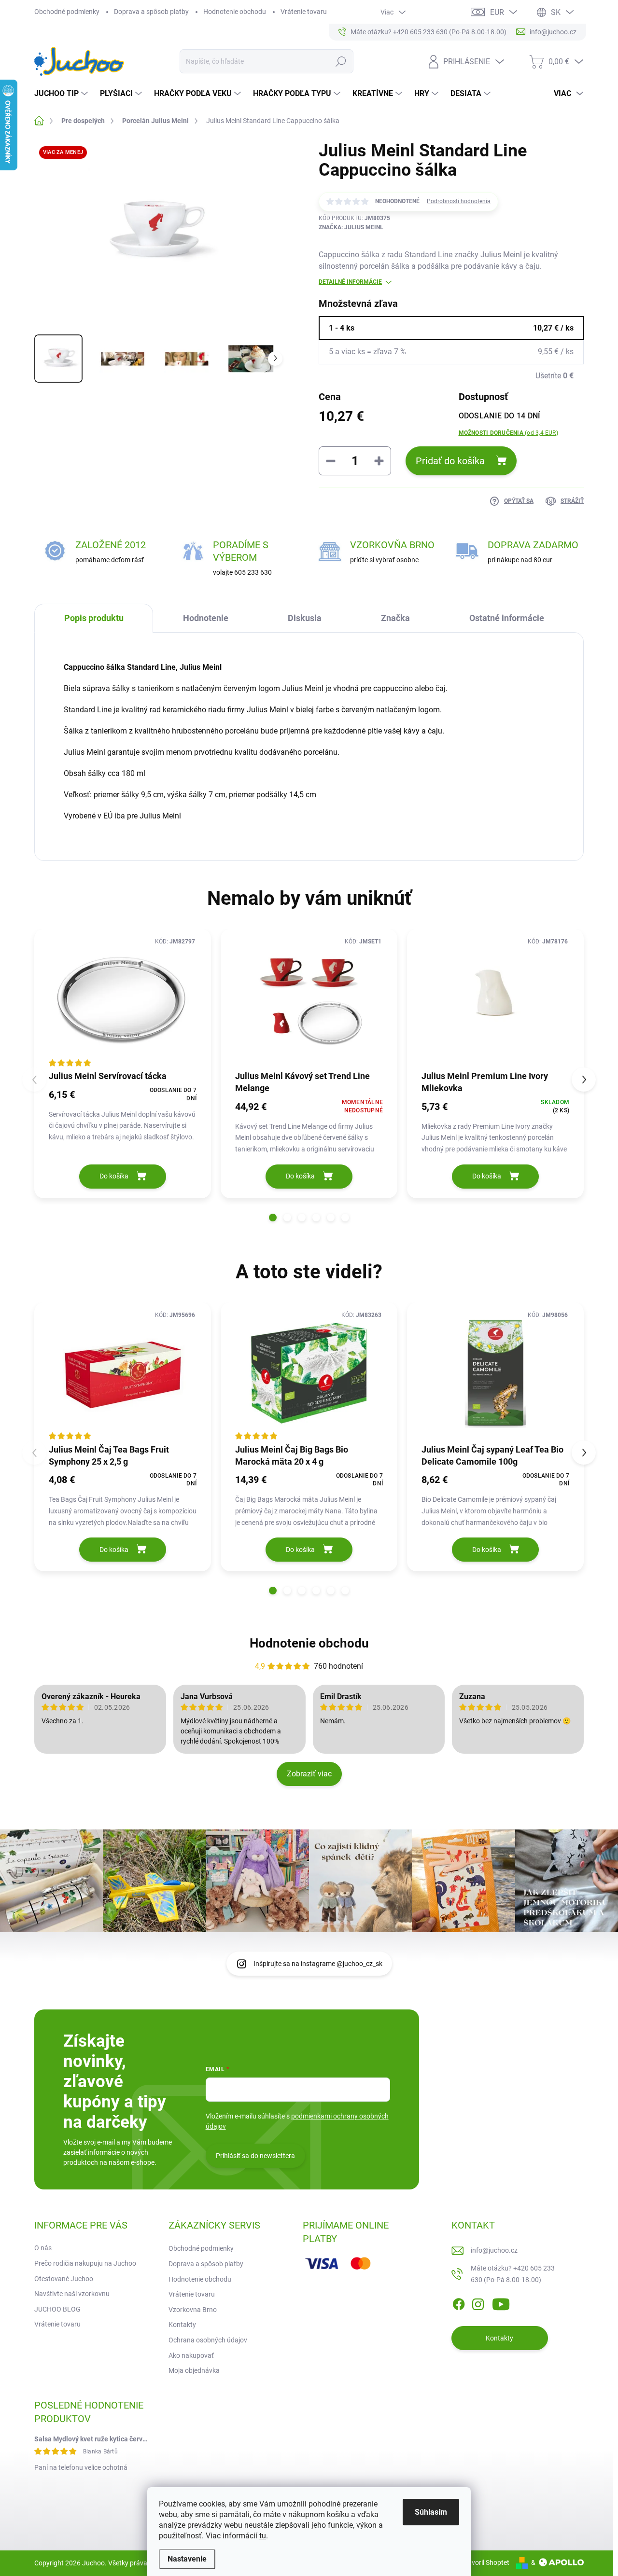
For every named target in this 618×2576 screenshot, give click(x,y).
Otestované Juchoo (64, 2279)
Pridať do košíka (450, 461)
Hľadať (341, 61)
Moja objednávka (194, 2370)
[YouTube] (501, 2303)
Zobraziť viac (309, 1774)
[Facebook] (459, 2303)
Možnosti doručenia (508, 433)
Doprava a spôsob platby (151, 12)
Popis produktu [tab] (94, 618)
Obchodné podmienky (67, 12)
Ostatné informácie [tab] (507, 618)
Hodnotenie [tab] (206, 618)
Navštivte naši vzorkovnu (72, 2294)
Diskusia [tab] (305, 618)
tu (263, 2536)
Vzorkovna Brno (193, 2310)
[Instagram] (478, 2303)
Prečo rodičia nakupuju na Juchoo (85, 2263)
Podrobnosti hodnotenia (459, 201)
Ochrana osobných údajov (208, 2340)
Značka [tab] (395, 618)
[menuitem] (62, 94)
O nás (43, 2248)
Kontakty (182, 2325)
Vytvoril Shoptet (485, 2562)
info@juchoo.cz (494, 2250)
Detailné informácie (350, 282)
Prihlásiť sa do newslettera (255, 2156)
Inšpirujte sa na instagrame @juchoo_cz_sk (318, 1964)
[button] (273, 1218)
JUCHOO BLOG (57, 2309)
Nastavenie (187, 2559)
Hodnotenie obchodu (235, 12)
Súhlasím (431, 2512)
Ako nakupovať (191, 2355)
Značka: (351, 227)
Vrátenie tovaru (304, 12)
